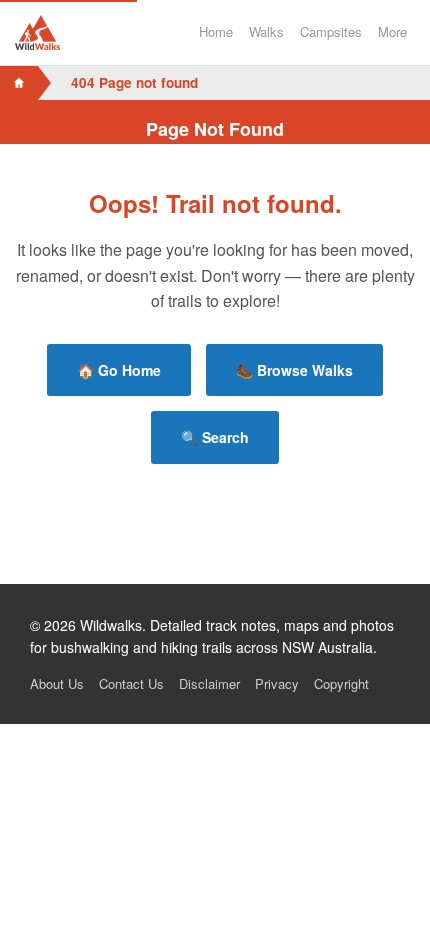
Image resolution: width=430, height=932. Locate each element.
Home (216, 31)
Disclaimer (209, 683)
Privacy (277, 683)
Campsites (331, 31)
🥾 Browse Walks (294, 370)
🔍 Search (215, 437)
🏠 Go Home (119, 370)
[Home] (19, 83)
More (392, 31)
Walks (266, 31)
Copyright (341, 683)
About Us (57, 683)
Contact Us (131, 683)
